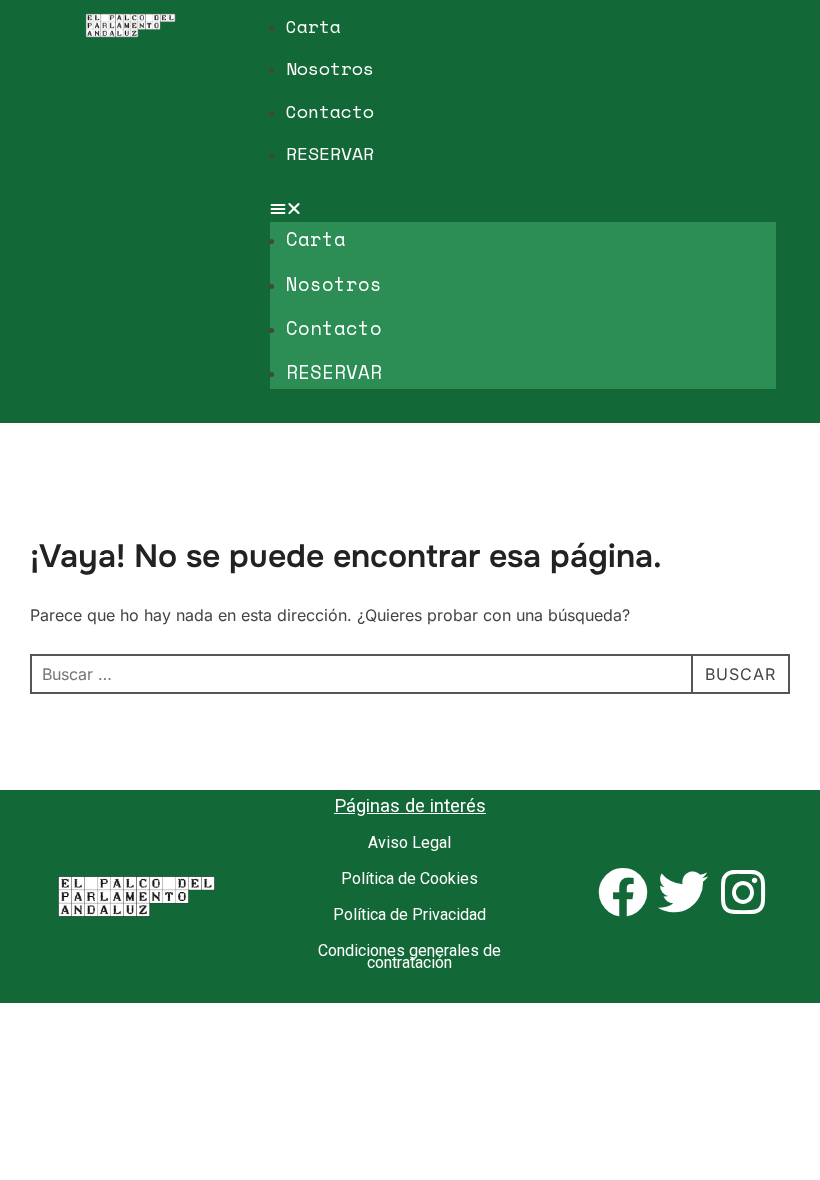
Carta (313, 26)
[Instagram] (743, 892)
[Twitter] (683, 892)
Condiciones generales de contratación (409, 956)
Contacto (330, 111)
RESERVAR (330, 153)
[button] (522, 208)
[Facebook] (623, 892)
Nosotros (330, 68)
